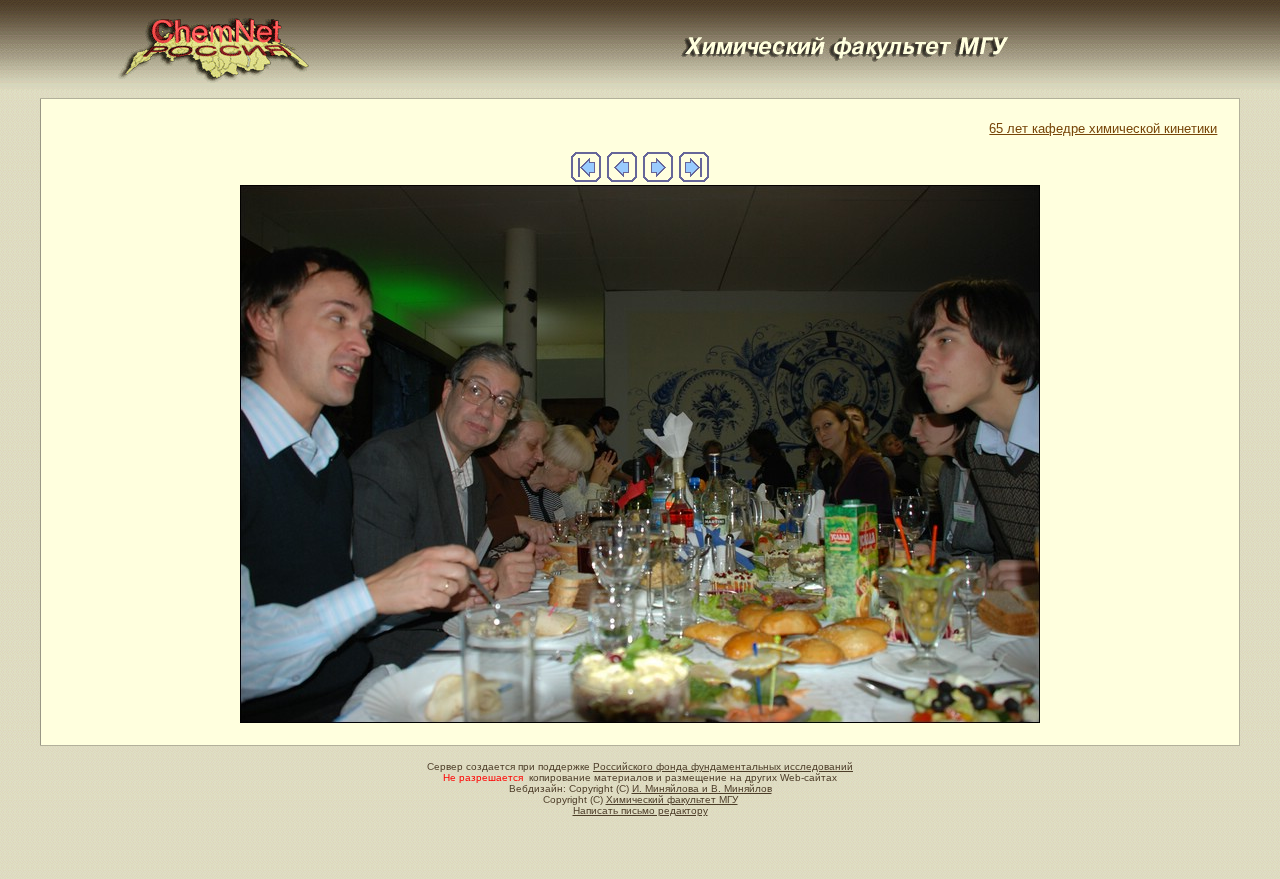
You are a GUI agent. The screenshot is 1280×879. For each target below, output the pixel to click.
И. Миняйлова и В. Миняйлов (702, 788)
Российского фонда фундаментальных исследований (723, 766)
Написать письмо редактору (640, 810)
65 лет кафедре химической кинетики (1103, 128)
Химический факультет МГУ (672, 799)
